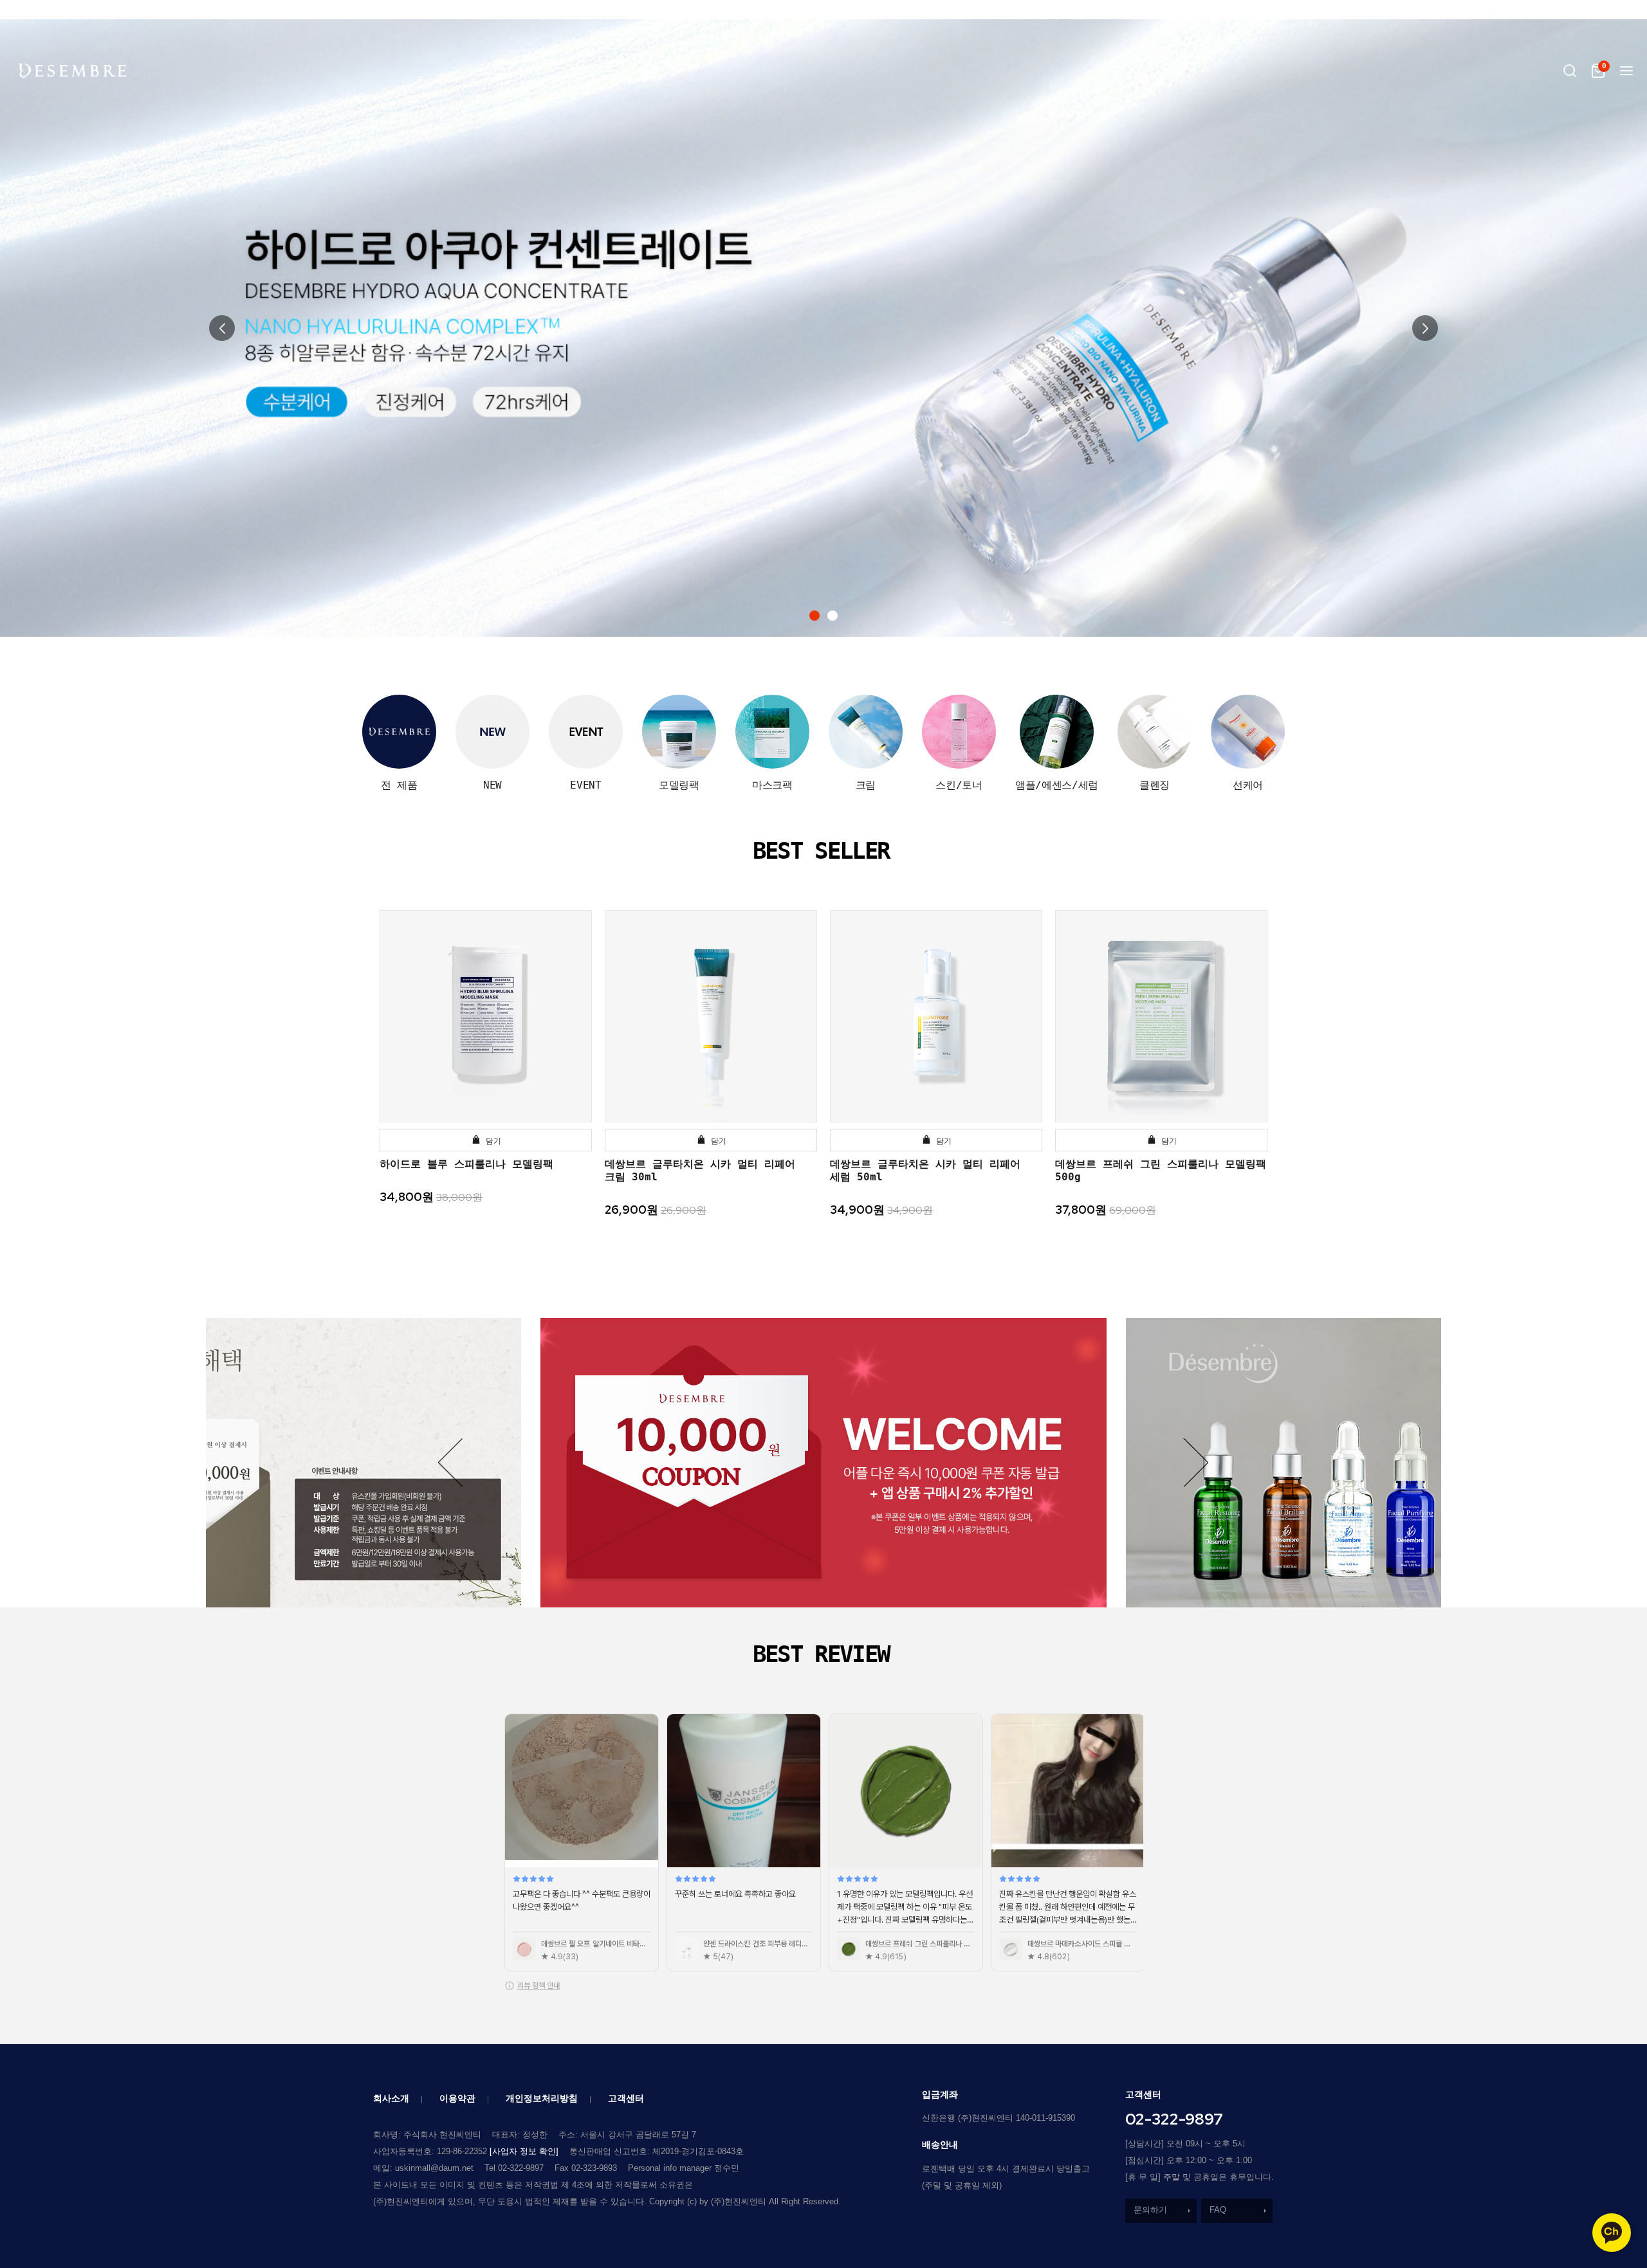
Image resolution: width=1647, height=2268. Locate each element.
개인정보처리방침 (542, 2098)
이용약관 (457, 2098)
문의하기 (1150, 2210)
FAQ (1218, 2210)
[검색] (1570, 71)
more (1049, 1416)
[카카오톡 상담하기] (1612, 2233)
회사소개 (391, 2098)
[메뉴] (1626, 71)
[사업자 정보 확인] (524, 2151)
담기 (491, 1141)
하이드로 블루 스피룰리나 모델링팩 (466, 1164)
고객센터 (626, 2098)
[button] (814, 616)
